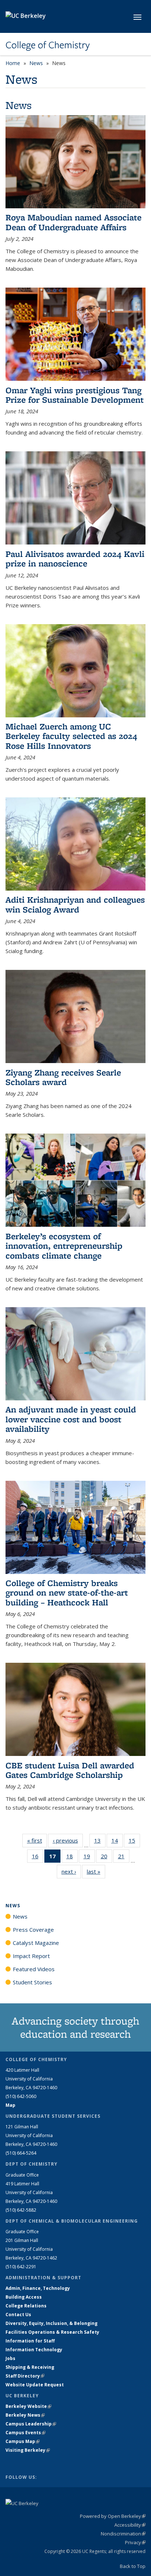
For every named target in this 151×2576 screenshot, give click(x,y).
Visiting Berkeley (28, 2450)
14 (117, 1842)
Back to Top (133, 2566)
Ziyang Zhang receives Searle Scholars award (63, 1077)
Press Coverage (33, 1930)
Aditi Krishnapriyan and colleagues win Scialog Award (75, 904)
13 (100, 1842)
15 (134, 1842)
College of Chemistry (48, 45)
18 (72, 1858)
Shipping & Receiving (30, 2367)
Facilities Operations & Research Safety (52, 2332)
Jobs (10, 2358)
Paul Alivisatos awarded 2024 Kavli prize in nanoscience (75, 559)
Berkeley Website (28, 2406)
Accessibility (130, 2525)
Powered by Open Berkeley (113, 2516)
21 (124, 1858)
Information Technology (34, 2350)
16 (38, 1858)
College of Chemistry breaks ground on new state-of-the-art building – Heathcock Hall (67, 1593)
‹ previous (68, 1840)
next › (71, 1871)
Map (10, 2105)
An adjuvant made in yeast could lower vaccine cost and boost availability (71, 1419)
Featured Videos (34, 1969)
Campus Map (23, 2441)
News (36, 63)
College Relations (26, 2306)
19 (89, 1858)
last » (96, 1871)
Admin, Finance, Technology (38, 2288)
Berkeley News (25, 2415)
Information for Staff (30, 2341)
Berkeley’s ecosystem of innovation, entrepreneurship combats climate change (64, 1246)
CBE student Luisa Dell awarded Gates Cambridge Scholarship (70, 1770)
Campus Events (25, 2433)
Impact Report (31, 1956)
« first (37, 1840)
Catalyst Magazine (36, 1943)
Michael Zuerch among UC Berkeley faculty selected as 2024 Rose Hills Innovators (71, 736)
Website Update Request (35, 2385)
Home (13, 63)
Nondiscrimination (123, 2534)
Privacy (135, 2542)
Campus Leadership (31, 2424)
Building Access (24, 2297)
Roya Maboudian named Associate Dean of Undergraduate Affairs (73, 222)
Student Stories (32, 1982)
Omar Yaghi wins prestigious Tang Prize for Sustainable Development (75, 395)
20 (106, 1858)
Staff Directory (25, 2376)
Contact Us (18, 2315)
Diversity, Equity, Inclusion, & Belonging (51, 2323)
